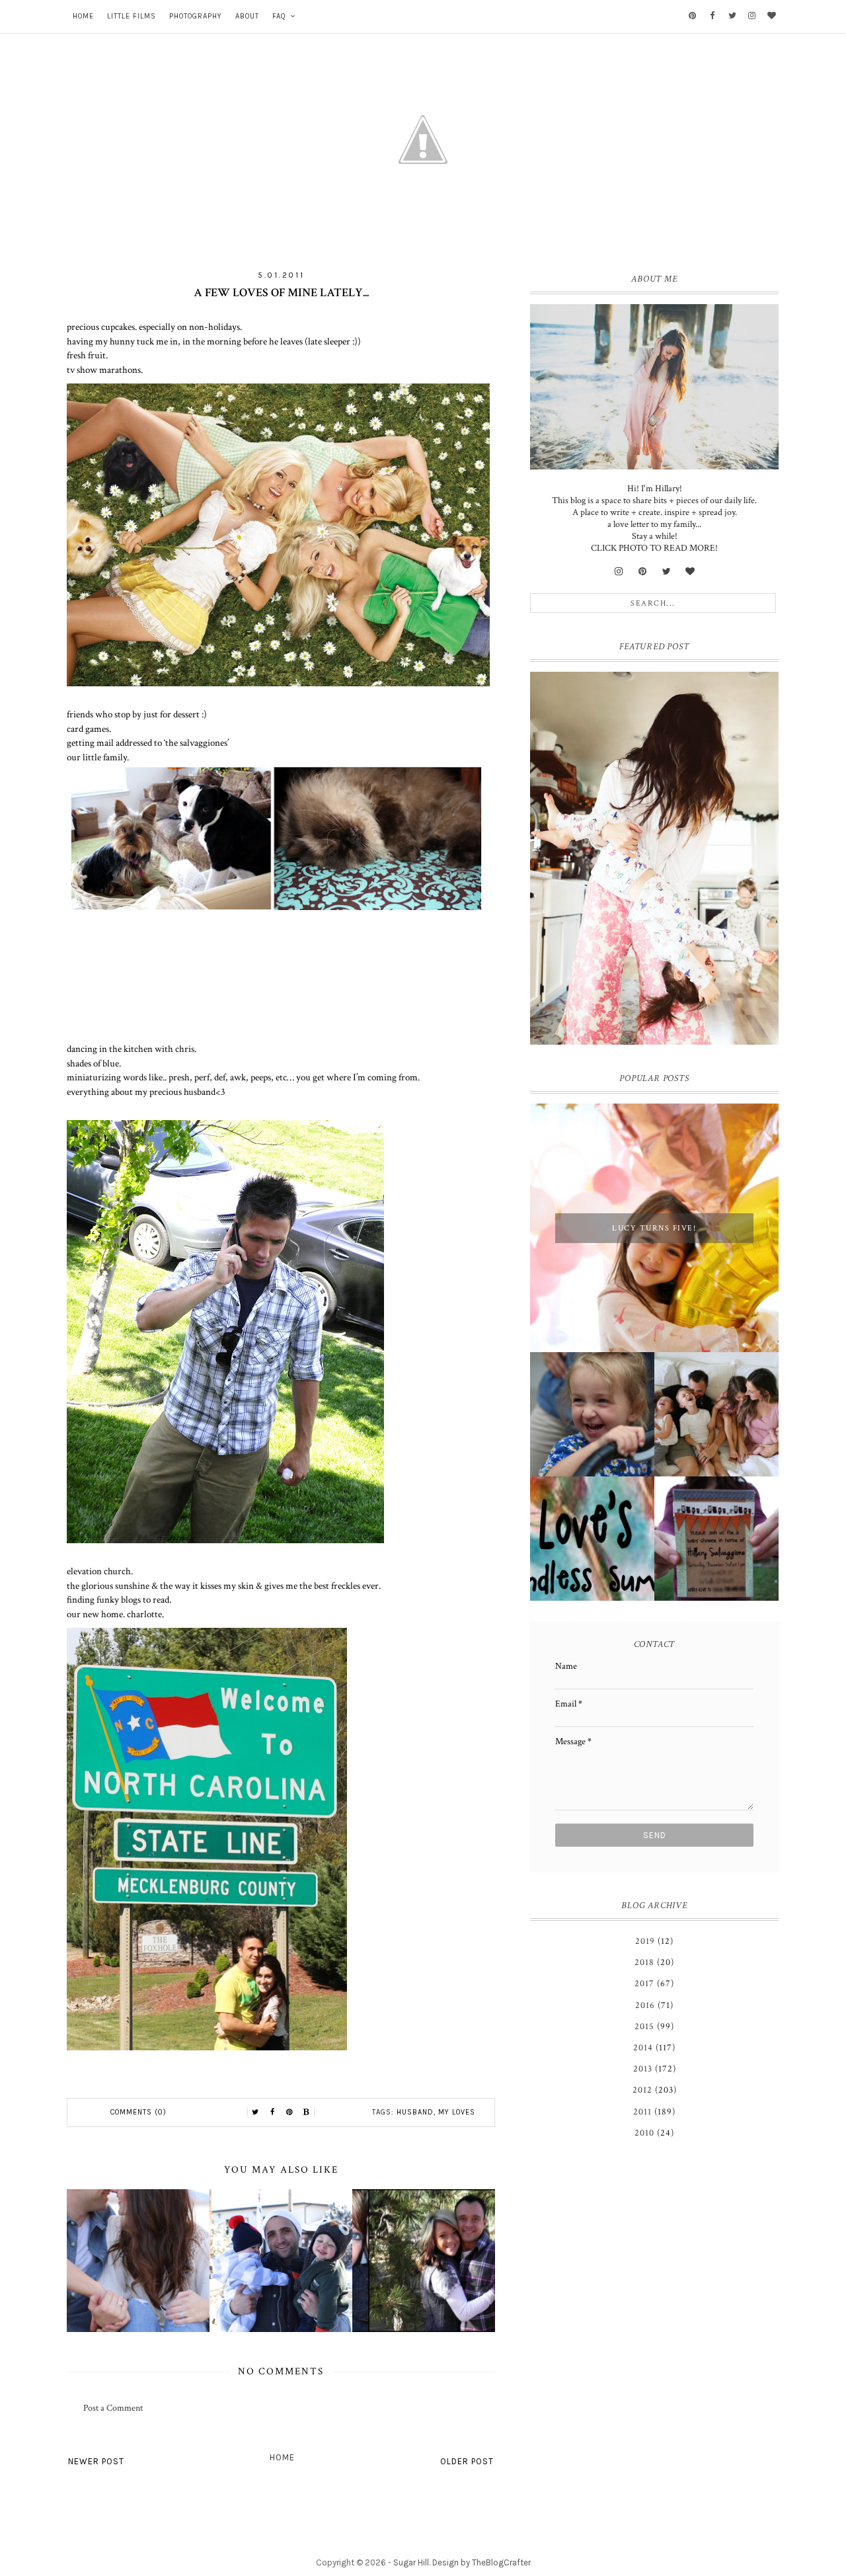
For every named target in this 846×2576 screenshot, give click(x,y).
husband (415, 2112)
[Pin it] (289, 2113)
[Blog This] (307, 2113)
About (247, 16)
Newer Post (96, 2461)
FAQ (279, 16)
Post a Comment (113, 2408)
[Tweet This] (255, 2113)
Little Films (132, 16)
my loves (457, 2112)
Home (83, 16)
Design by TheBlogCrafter (481, 2562)
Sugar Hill (411, 2562)
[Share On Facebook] (272, 2113)
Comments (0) (138, 2112)
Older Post (467, 2461)
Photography (196, 16)
